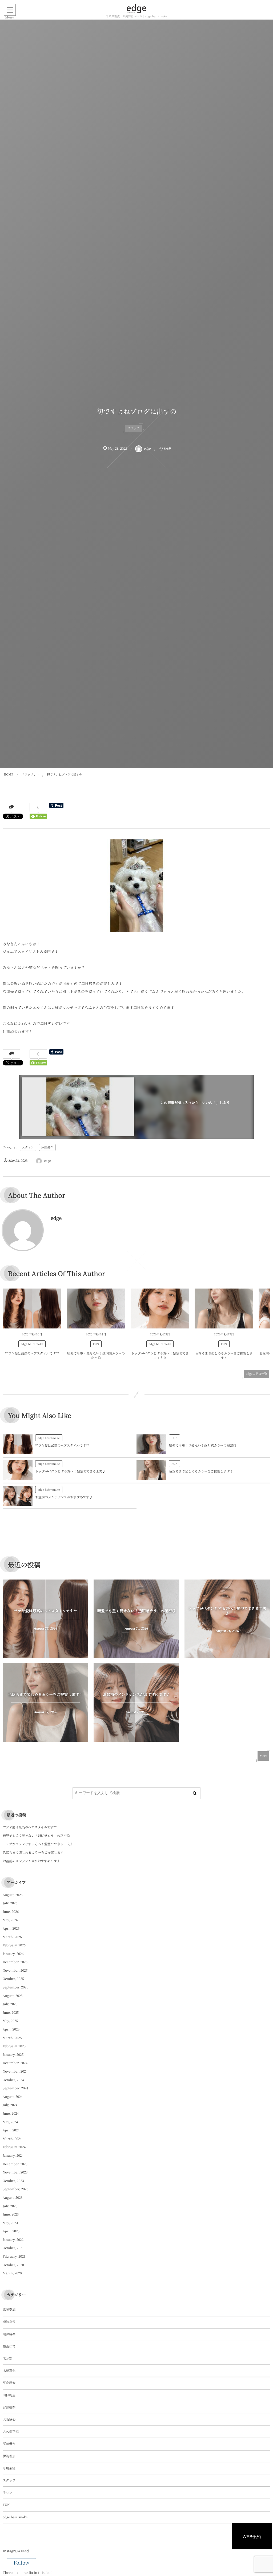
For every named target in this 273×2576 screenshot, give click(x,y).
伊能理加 (9, 2456)
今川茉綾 (9, 2468)
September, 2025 (15, 1987)
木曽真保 (9, 2371)
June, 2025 (11, 2013)
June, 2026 (11, 1912)
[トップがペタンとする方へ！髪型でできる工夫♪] (160, 1308)
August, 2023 (13, 2198)
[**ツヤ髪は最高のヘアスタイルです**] (32, 1308)
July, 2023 (10, 2206)
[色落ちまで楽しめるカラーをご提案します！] (224, 1308)
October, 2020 (13, 2265)
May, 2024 (10, 2122)
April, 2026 (11, 1928)
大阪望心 (9, 2419)
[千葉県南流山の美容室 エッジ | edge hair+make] (136, 9)
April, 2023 (11, 2231)
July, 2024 (10, 2105)
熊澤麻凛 (9, 2334)
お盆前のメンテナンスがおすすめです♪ (64, 1497)
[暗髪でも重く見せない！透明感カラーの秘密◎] (96, 1308)
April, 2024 (11, 2130)
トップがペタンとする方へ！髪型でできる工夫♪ (160, 1356)
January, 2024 (13, 2155)
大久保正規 (11, 2432)
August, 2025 (13, 1996)
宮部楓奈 (9, 2407)
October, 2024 (13, 2080)
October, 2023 (13, 2181)
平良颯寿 (9, 2383)
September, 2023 (15, 2189)
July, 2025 (10, 2004)
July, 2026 (10, 1903)
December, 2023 (15, 2164)
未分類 (7, 2358)
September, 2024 (15, 2088)
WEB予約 (252, 2536)
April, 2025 (11, 2029)
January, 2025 (13, 2055)
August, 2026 (13, 1895)
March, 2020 (12, 2273)
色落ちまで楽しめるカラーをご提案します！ (224, 1356)
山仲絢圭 (9, 2395)
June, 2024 (11, 2113)
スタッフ (133, 428)
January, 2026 (13, 1954)
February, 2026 (14, 1945)
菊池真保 (9, 2322)
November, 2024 (15, 2071)
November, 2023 (15, 2172)
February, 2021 (14, 2256)
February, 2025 (14, 2046)
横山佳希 (9, 2346)
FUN (96, 1344)
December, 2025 (15, 1962)
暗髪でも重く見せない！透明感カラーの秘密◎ (96, 1356)
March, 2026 (12, 1937)
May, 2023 (10, 2223)
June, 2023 (11, 2214)
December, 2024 (15, 2063)
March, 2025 (12, 2038)
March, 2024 (12, 2139)
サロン (7, 2493)
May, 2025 (10, 2021)
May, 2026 (10, 1920)
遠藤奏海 (9, 2310)
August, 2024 (13, 2097)
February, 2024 (14, 2147)
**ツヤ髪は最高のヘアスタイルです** (32, 1353)
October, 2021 (13, 2248)
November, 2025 (15, 1970)
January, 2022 (13, 2240)
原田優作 (47, 1147)
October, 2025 (13, 1979)
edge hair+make (32, 1344)
